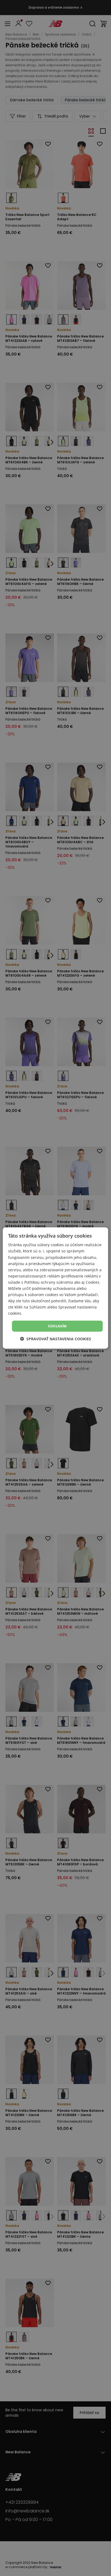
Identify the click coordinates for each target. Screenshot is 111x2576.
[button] (55, 1339)
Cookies (93, 1282)
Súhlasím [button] (57, 1326)
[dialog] (55, 1288)
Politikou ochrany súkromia (49, 1282)
